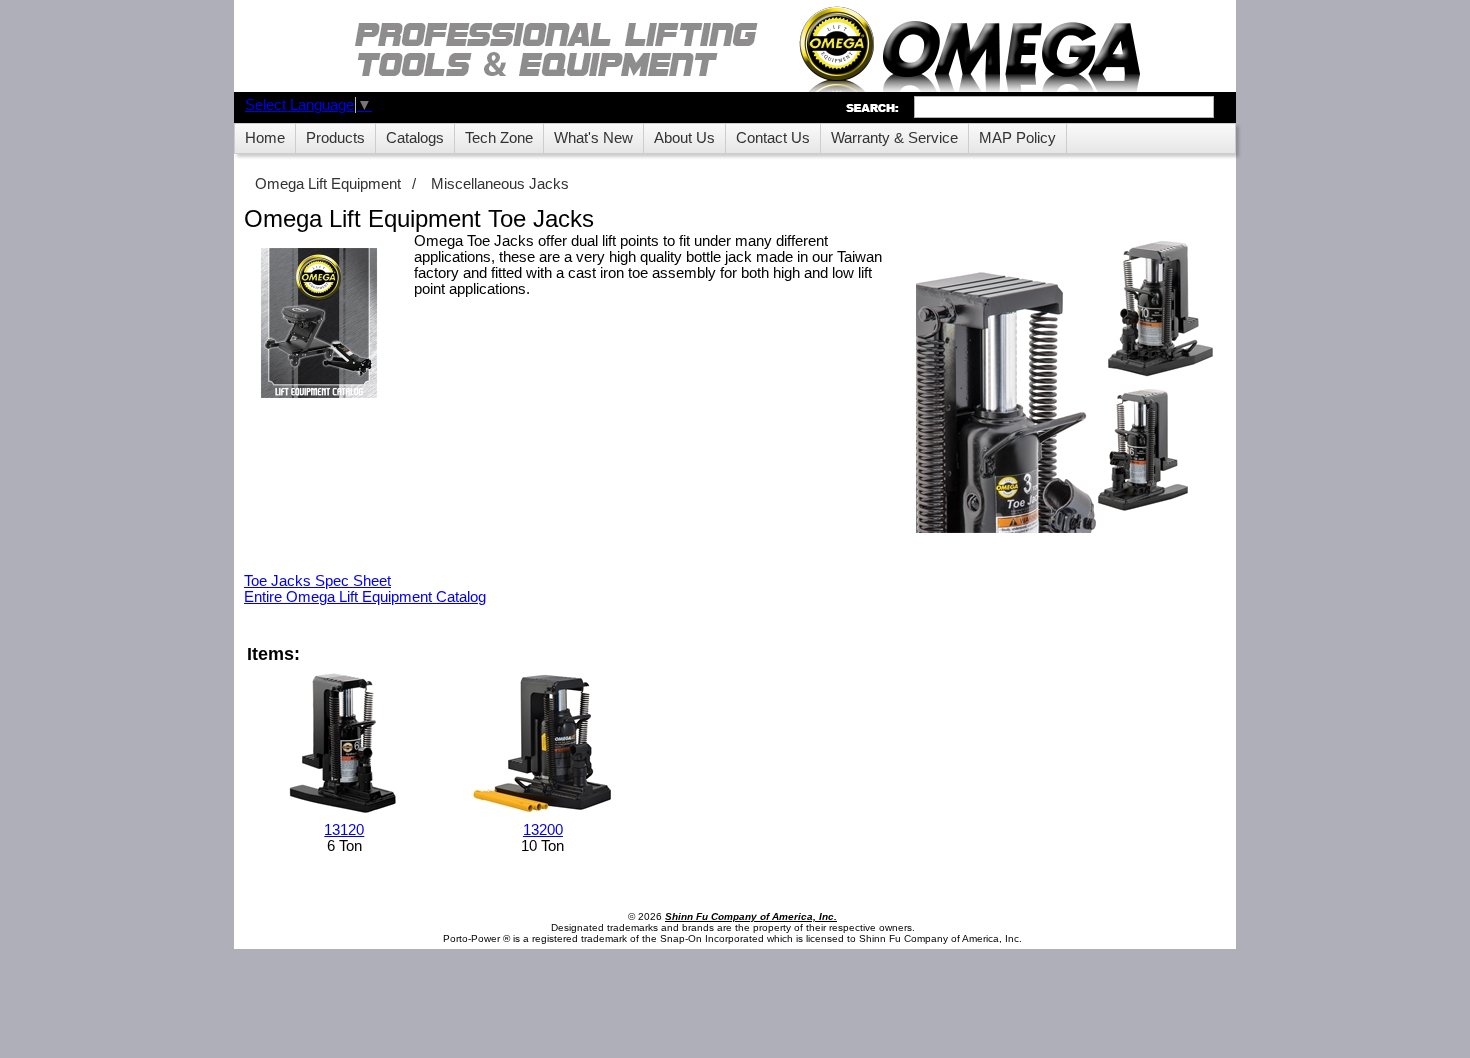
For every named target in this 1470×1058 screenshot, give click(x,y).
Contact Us (773, 138)
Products (335, 138)
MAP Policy (1017, 138)
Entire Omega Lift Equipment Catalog (365, 597)
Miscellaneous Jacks (500, 184)
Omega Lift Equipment (328, 184)
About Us (684, 138)
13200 (543, 830)
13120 (344, 830)
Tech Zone (499, 138)
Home (265, 138)
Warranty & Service (894, 138)
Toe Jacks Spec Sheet (317, 581)
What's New (593, 138)
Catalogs (415, 138)
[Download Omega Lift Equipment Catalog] (319, 324)
